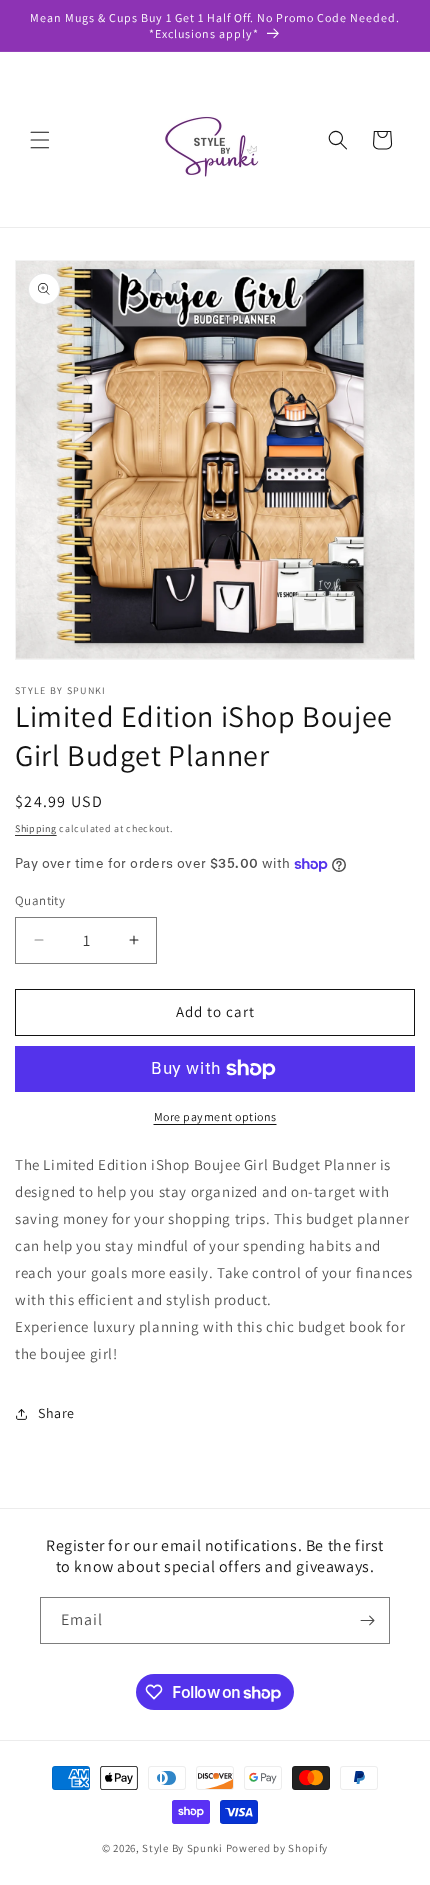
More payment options (215, 1116)
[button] (40, 140)
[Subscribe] (367, 1620)
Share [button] (56, 1413)
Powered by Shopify (277, 1848)
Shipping (36, 828)
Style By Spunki (182, 1848)
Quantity (40, 900)
